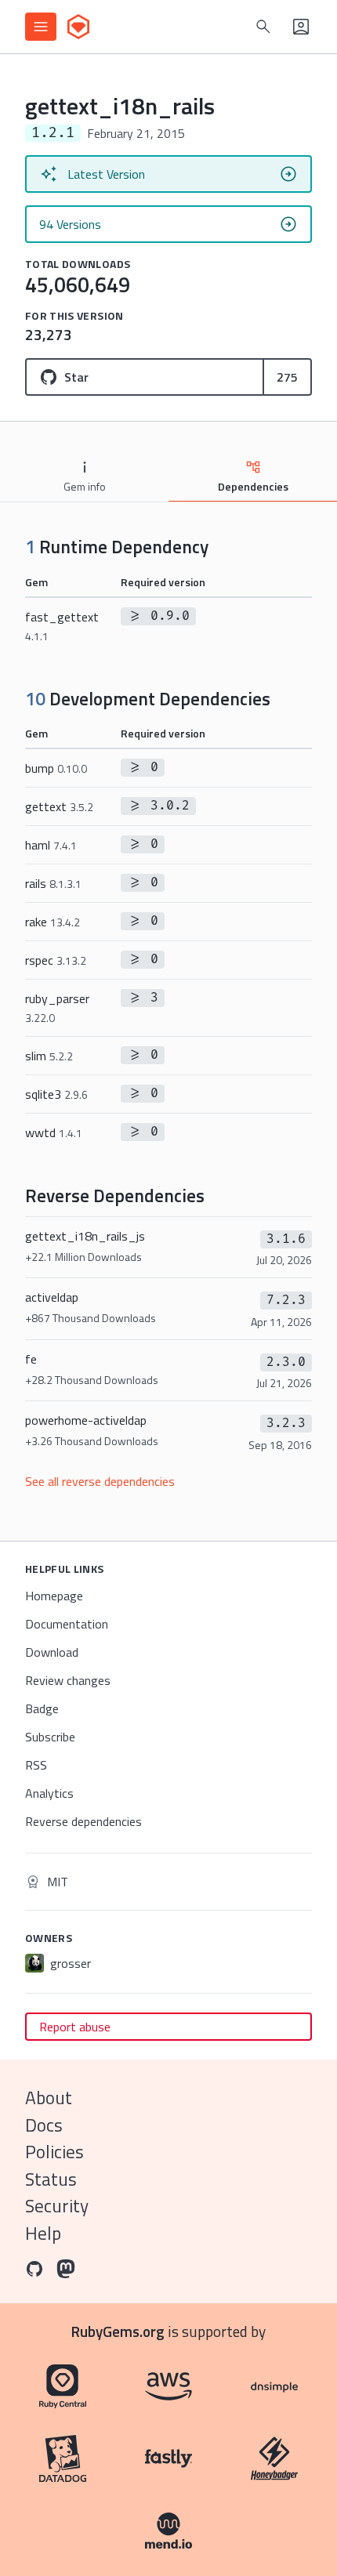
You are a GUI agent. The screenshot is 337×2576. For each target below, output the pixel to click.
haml (51, 845)
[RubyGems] (78, 27)
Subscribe (50, 1737)
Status (51, 2179)
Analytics (49, 1793)
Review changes (68, 1680)
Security (57, 2206)
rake (53, 922)
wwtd (54, 1132)
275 (287, 377)
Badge (42, 1708)
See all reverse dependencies (100, 1481)
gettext (59, 806)
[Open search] (263, 27)
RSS (36, 1765)
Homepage (54, 1596)
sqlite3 (56, 1094)
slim (49, 1056)
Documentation (67, 1624)
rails (53, 883)
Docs (44, 2125)
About (49, 2098)
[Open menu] (41, 27)
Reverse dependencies (83, 1821)
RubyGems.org (118, 2331)
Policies (54, 2152)
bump (56, 768)
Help (43, 2233)
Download (52, 1652)
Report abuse (75, 2027)
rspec (56, 960)
